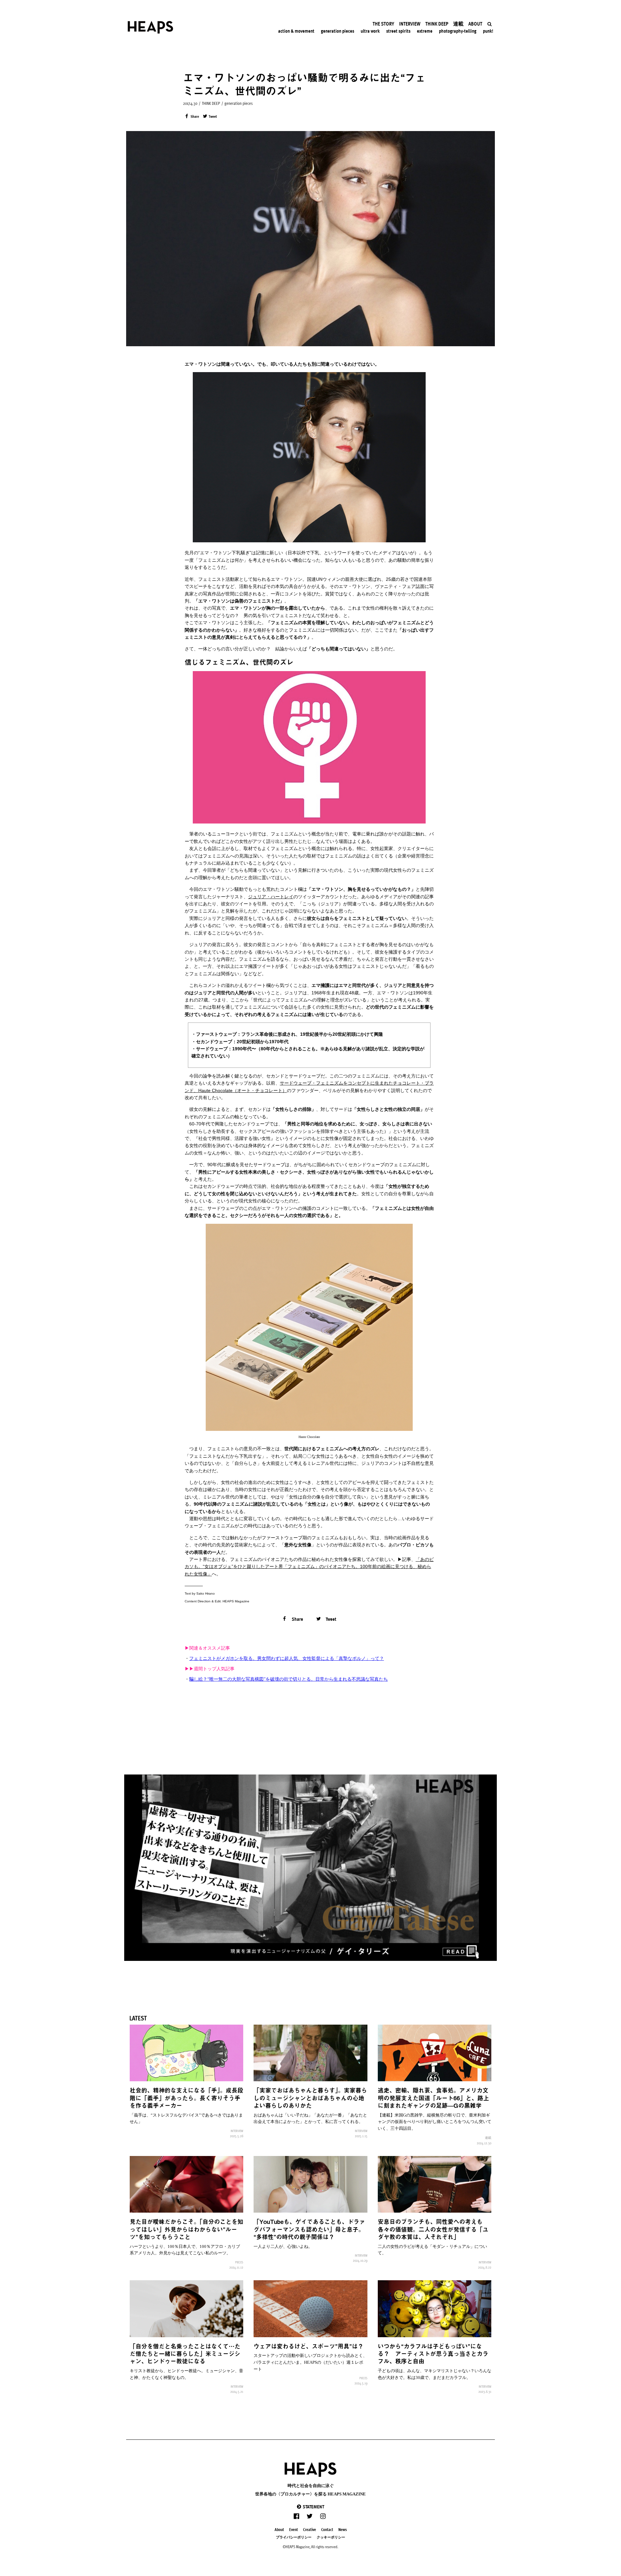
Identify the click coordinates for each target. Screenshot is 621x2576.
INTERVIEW (237, 2131)
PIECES (239, 2262)
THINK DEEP (211, 103)
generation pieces (239, 103)
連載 (488, 2138)
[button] (310, 2507)
